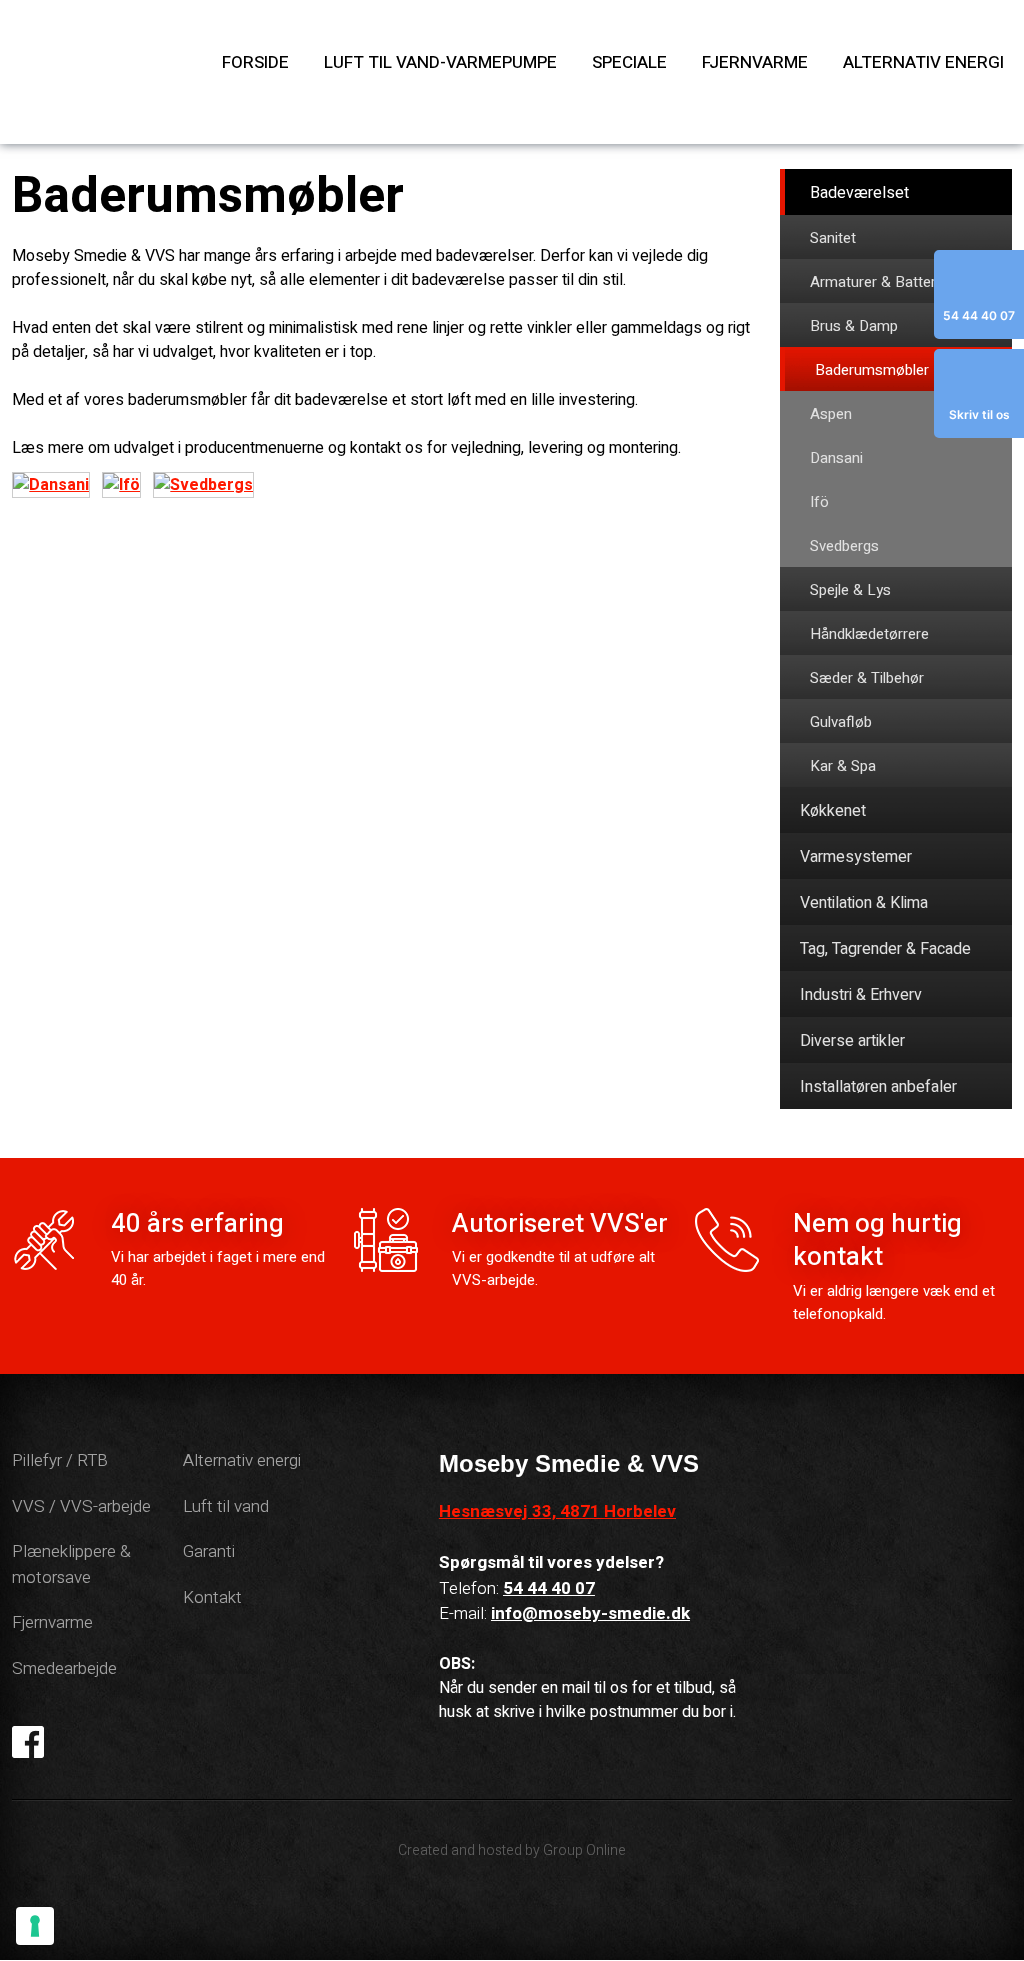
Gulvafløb (841, 722)
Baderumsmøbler (872, 370)
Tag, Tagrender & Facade (885, 949)
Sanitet (833, 238)
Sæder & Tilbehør (867, 678)
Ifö (819, 502)
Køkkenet (833, 811)
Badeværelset (859, 193)
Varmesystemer (856, 857)
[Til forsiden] (99, 71)
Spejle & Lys (850, 590)
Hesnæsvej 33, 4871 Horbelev (557, 1511)
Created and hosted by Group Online (512, 1850)
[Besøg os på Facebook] (30, 1742)
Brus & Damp (854, 326)
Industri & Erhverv (861, 995)
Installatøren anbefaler (878, 1087)
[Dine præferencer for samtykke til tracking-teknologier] (35, 1926)
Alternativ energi (923, 62)
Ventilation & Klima (864, 903)
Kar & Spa (843, 766)
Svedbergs (844, 546)
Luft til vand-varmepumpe (440, 62)
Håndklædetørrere (869, 634)
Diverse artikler (852, 1041)
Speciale (629, 62)
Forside (255, 62)
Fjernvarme (755, 62)
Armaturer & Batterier (881, 282)
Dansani (836, 458)
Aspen (831, 414)
